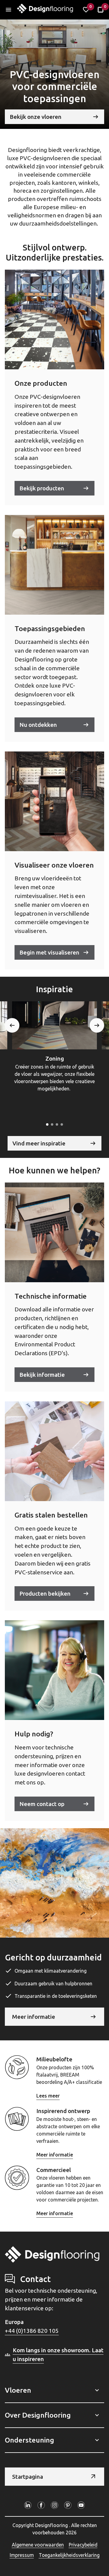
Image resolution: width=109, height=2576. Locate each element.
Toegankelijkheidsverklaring (69, 2555)
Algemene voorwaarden (38, 2545)
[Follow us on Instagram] (54, 2505)
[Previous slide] (12, 1025)
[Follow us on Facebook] (41, 2505)
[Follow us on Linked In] (28, 2505)
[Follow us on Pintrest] (68, 2505)
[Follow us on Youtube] (81, 2505)
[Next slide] (97, 1025)
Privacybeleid (83, 2545)
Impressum (22, 2555)
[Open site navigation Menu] (8, 10)
